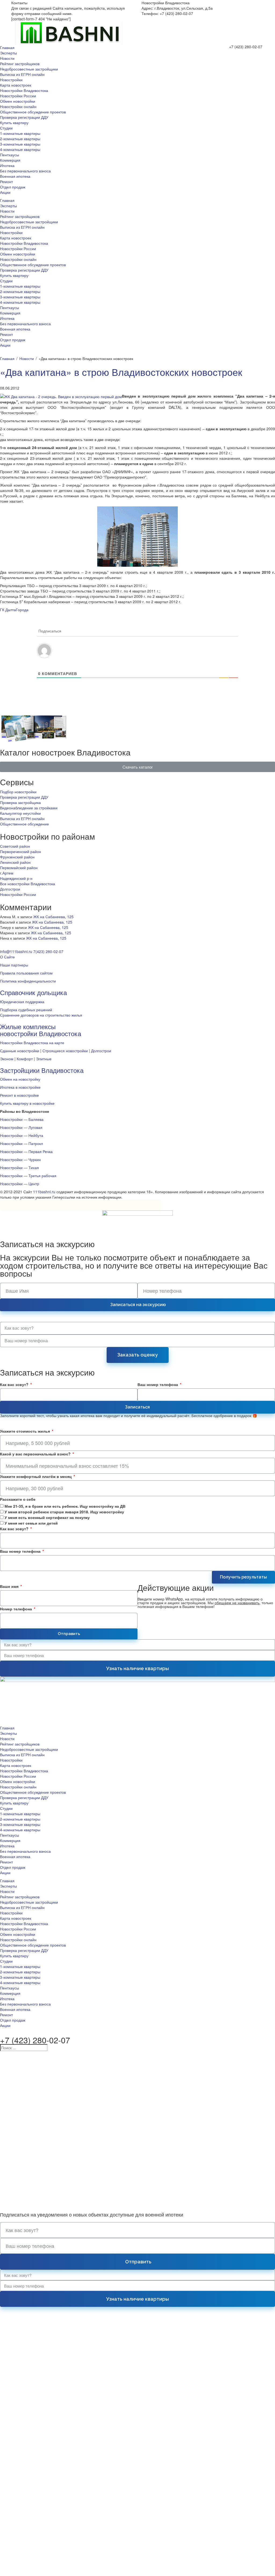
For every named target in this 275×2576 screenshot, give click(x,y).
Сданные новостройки (20, 1051)
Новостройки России (18, 96)
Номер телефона (17, 1609)
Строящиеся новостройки (65, 1051)
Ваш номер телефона (158, 1384)
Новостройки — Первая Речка (26, 1151)
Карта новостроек (16, 85)
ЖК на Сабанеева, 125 (53, 917)
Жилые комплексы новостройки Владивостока (41, 1030)
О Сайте (7, 957)
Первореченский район (21, 851)
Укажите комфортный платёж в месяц (36, 1476)
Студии (6, 128)
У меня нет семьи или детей (31, 1523)
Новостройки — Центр (20, 1184)
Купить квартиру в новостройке (27, 1103)
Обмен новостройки (18, 101)
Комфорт (25, 1059)
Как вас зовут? (15, 1384)
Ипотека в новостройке (20, 1087)
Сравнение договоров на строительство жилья (41, 1015)
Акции (5, 192)
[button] (137, 767)
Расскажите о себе (18, 1499)
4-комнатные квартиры (20, 149)
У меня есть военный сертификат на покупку (47, 1517)
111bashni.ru (44, 1192)
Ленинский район (15, 862)
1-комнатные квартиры (20, 133)
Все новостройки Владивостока (28, 884)
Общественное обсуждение (24, 824)
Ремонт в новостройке (19, 1095)
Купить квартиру (14, 123)
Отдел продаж (13, 187)
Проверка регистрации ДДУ (24, 117)
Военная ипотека (15, 176)
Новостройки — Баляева (22, 1119)
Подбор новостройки (18, 792)
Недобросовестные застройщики (29, 69)
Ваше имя (10, 1586)
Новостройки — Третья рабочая (28, 1176)
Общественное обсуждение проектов (33, 112)
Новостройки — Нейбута (22, 1135)
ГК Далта (8, 610)
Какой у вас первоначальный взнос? (36, 1454)
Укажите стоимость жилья (26, 1431)
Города (22, 610)
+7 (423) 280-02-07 (246, 47)
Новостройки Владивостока (24, 90)
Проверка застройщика (20, 802)
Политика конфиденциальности (28, 981)
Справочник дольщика (33, 992)
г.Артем (7, 873)
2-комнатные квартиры (20, 139)
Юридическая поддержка (22, 1002)
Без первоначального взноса (25, 171)
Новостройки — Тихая (19, 1167)
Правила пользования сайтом (26, 973)
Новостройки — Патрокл (21, 1143)
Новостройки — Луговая (21, 1127)
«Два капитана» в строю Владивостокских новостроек (121, 372)
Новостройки (11, 80)
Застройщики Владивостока (42, 1070)
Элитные (44, 1059)
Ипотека (7, 165)
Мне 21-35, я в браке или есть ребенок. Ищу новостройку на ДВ (65, 1506)
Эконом (7, 1059)
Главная (7, 47)
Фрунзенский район (17, 857)
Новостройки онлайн (18, 106)
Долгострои (10, 889)
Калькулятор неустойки (20, 813)
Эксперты (8, 53)
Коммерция (10, 160)
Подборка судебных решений (26, 1010)
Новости (7, 58)
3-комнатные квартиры (20, 144)
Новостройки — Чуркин (20, 1159)
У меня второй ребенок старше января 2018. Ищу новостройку (64, 1512)
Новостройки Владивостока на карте (32, 1043)
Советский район (15, 846)
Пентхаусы (10, 155)
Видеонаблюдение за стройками (29, 808)
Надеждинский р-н (16, 878)
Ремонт (6, 181)
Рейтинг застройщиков (20, 64)
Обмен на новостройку (20, 1079)
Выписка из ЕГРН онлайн (22, 74)
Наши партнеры (14, 965)
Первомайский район (19, 868)
